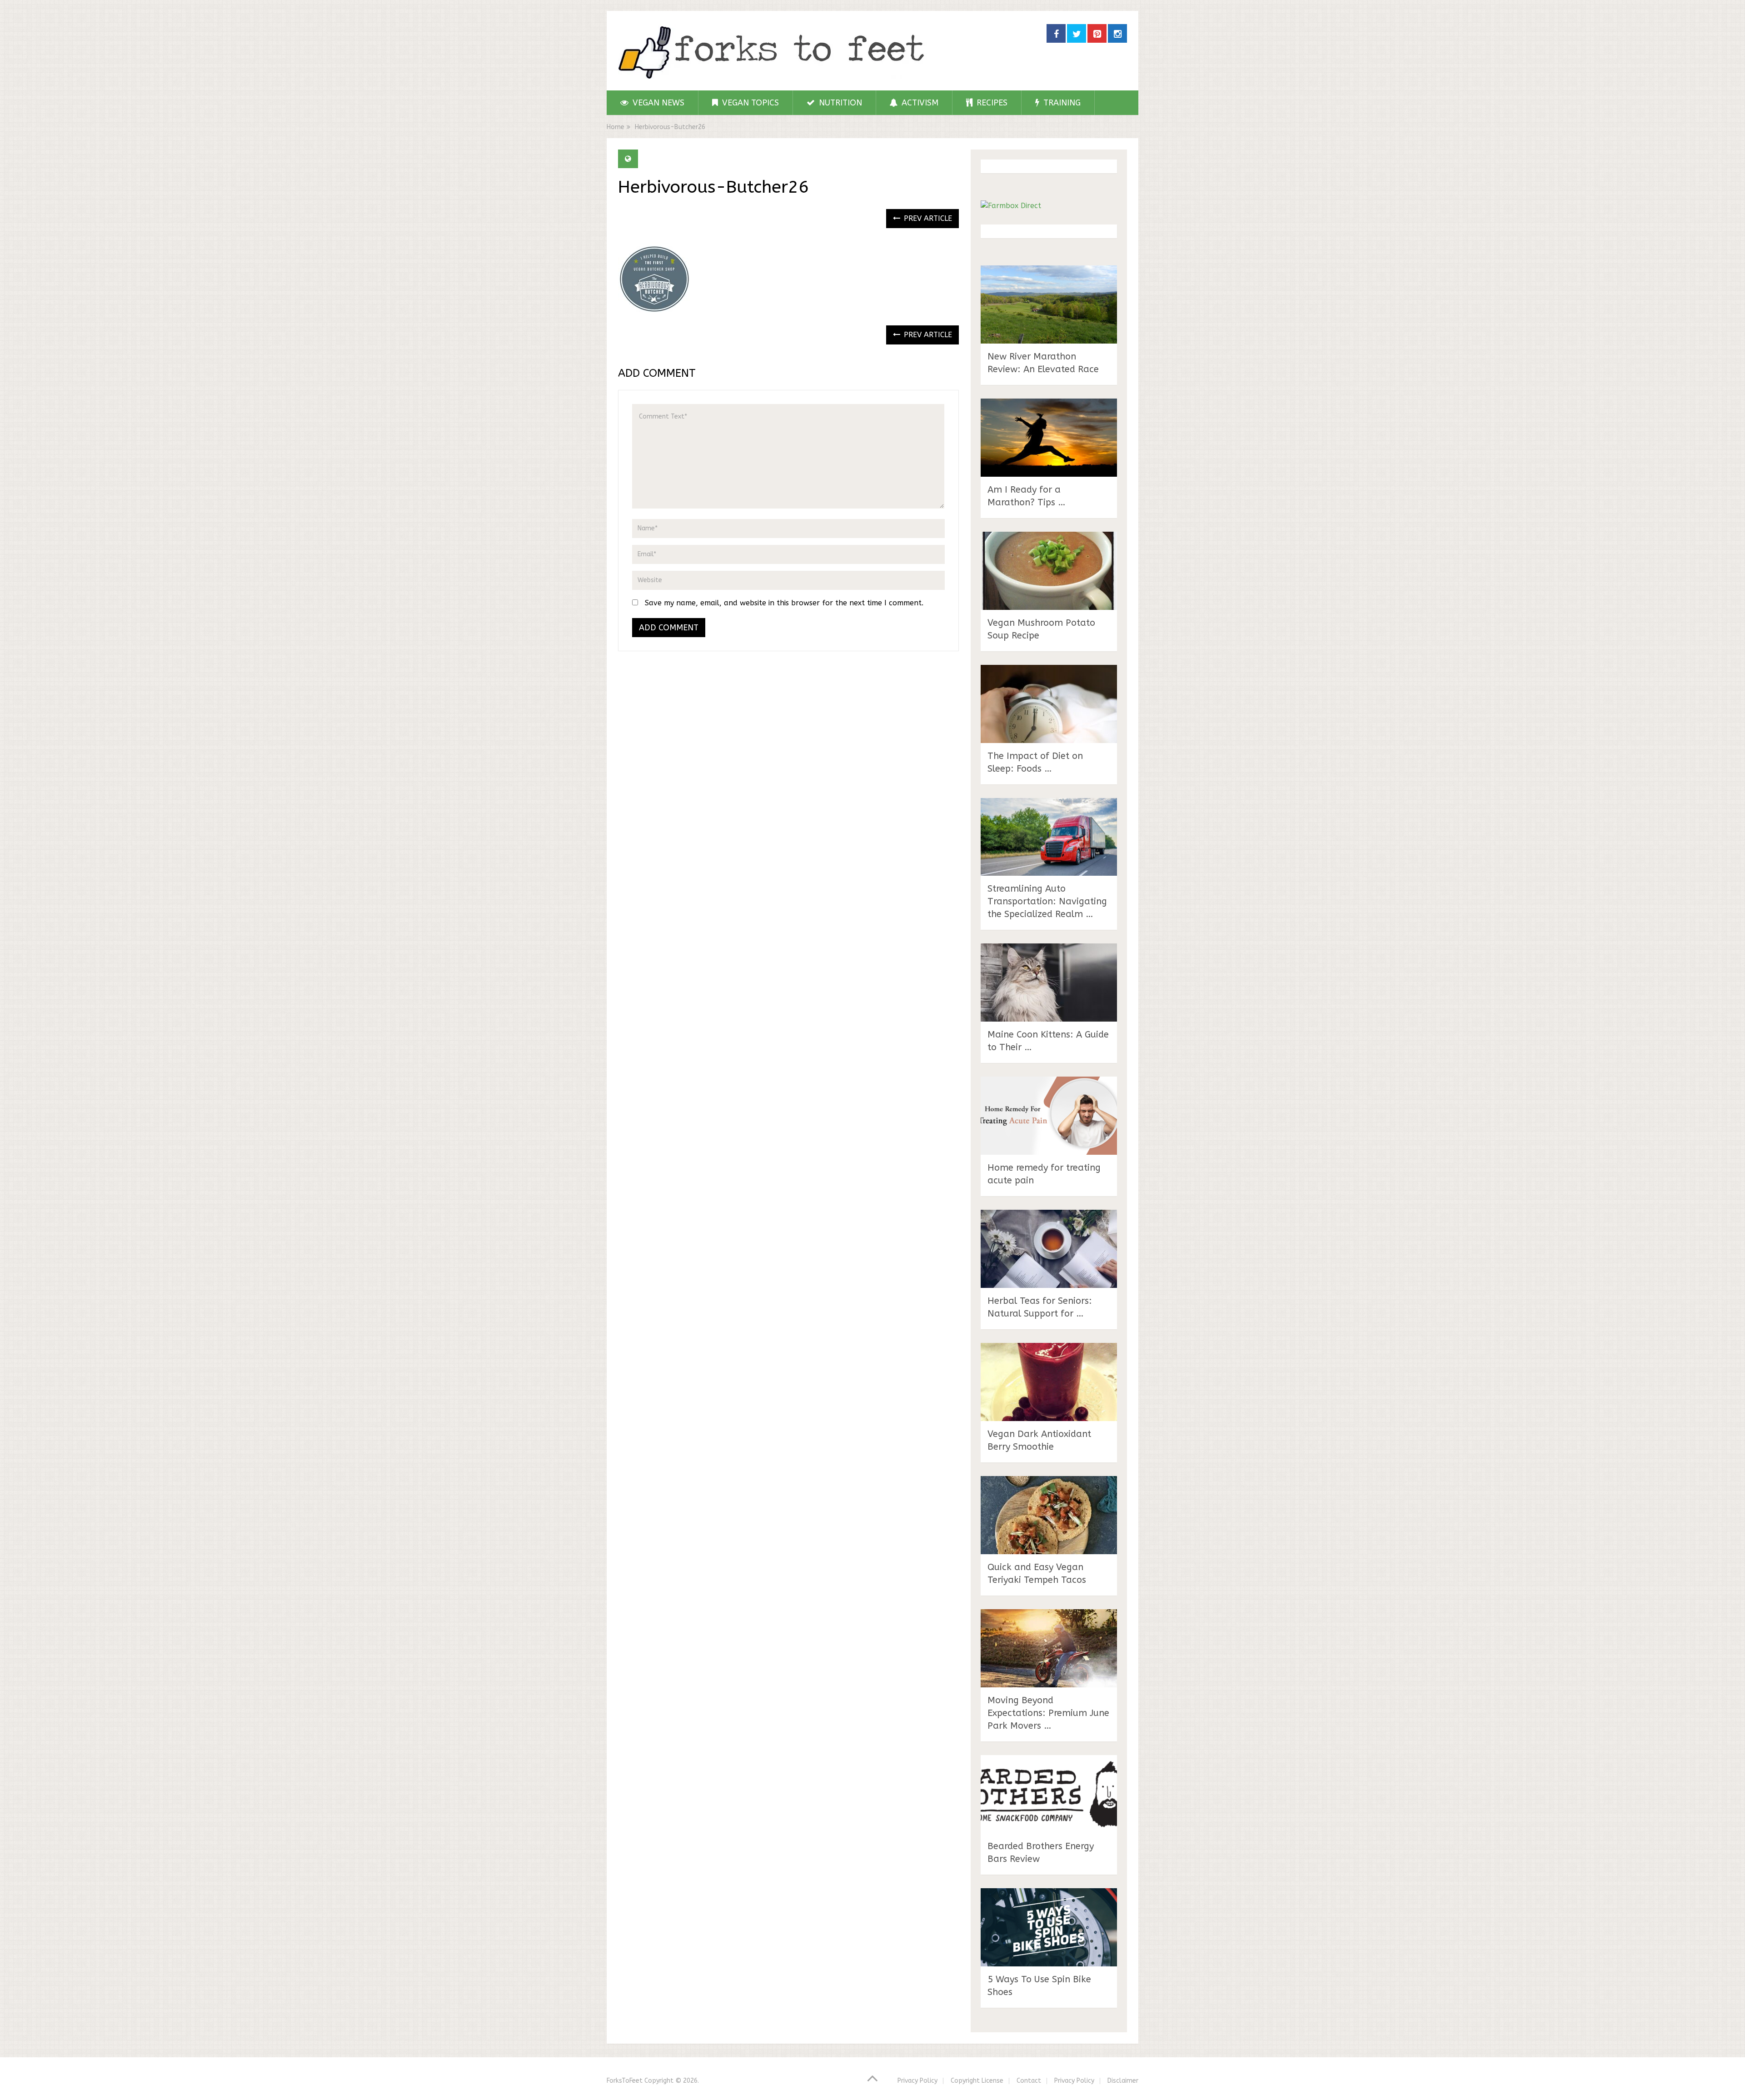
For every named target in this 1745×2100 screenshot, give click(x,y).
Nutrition (839, 103)
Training (1061, 103)
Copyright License (977, 2081)
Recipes (991, 103)
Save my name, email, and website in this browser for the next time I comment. (784, 603)
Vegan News (657, 103)
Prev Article (927, 218)
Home (616, 127)
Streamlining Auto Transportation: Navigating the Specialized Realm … (1047, 901)
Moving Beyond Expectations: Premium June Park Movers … (1048, 1713)
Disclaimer (1123, 2081)
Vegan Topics (749, 103)
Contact (1029, 2081)
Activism (919, 103)
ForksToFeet (625, 2081)
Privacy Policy (917, 2081)
